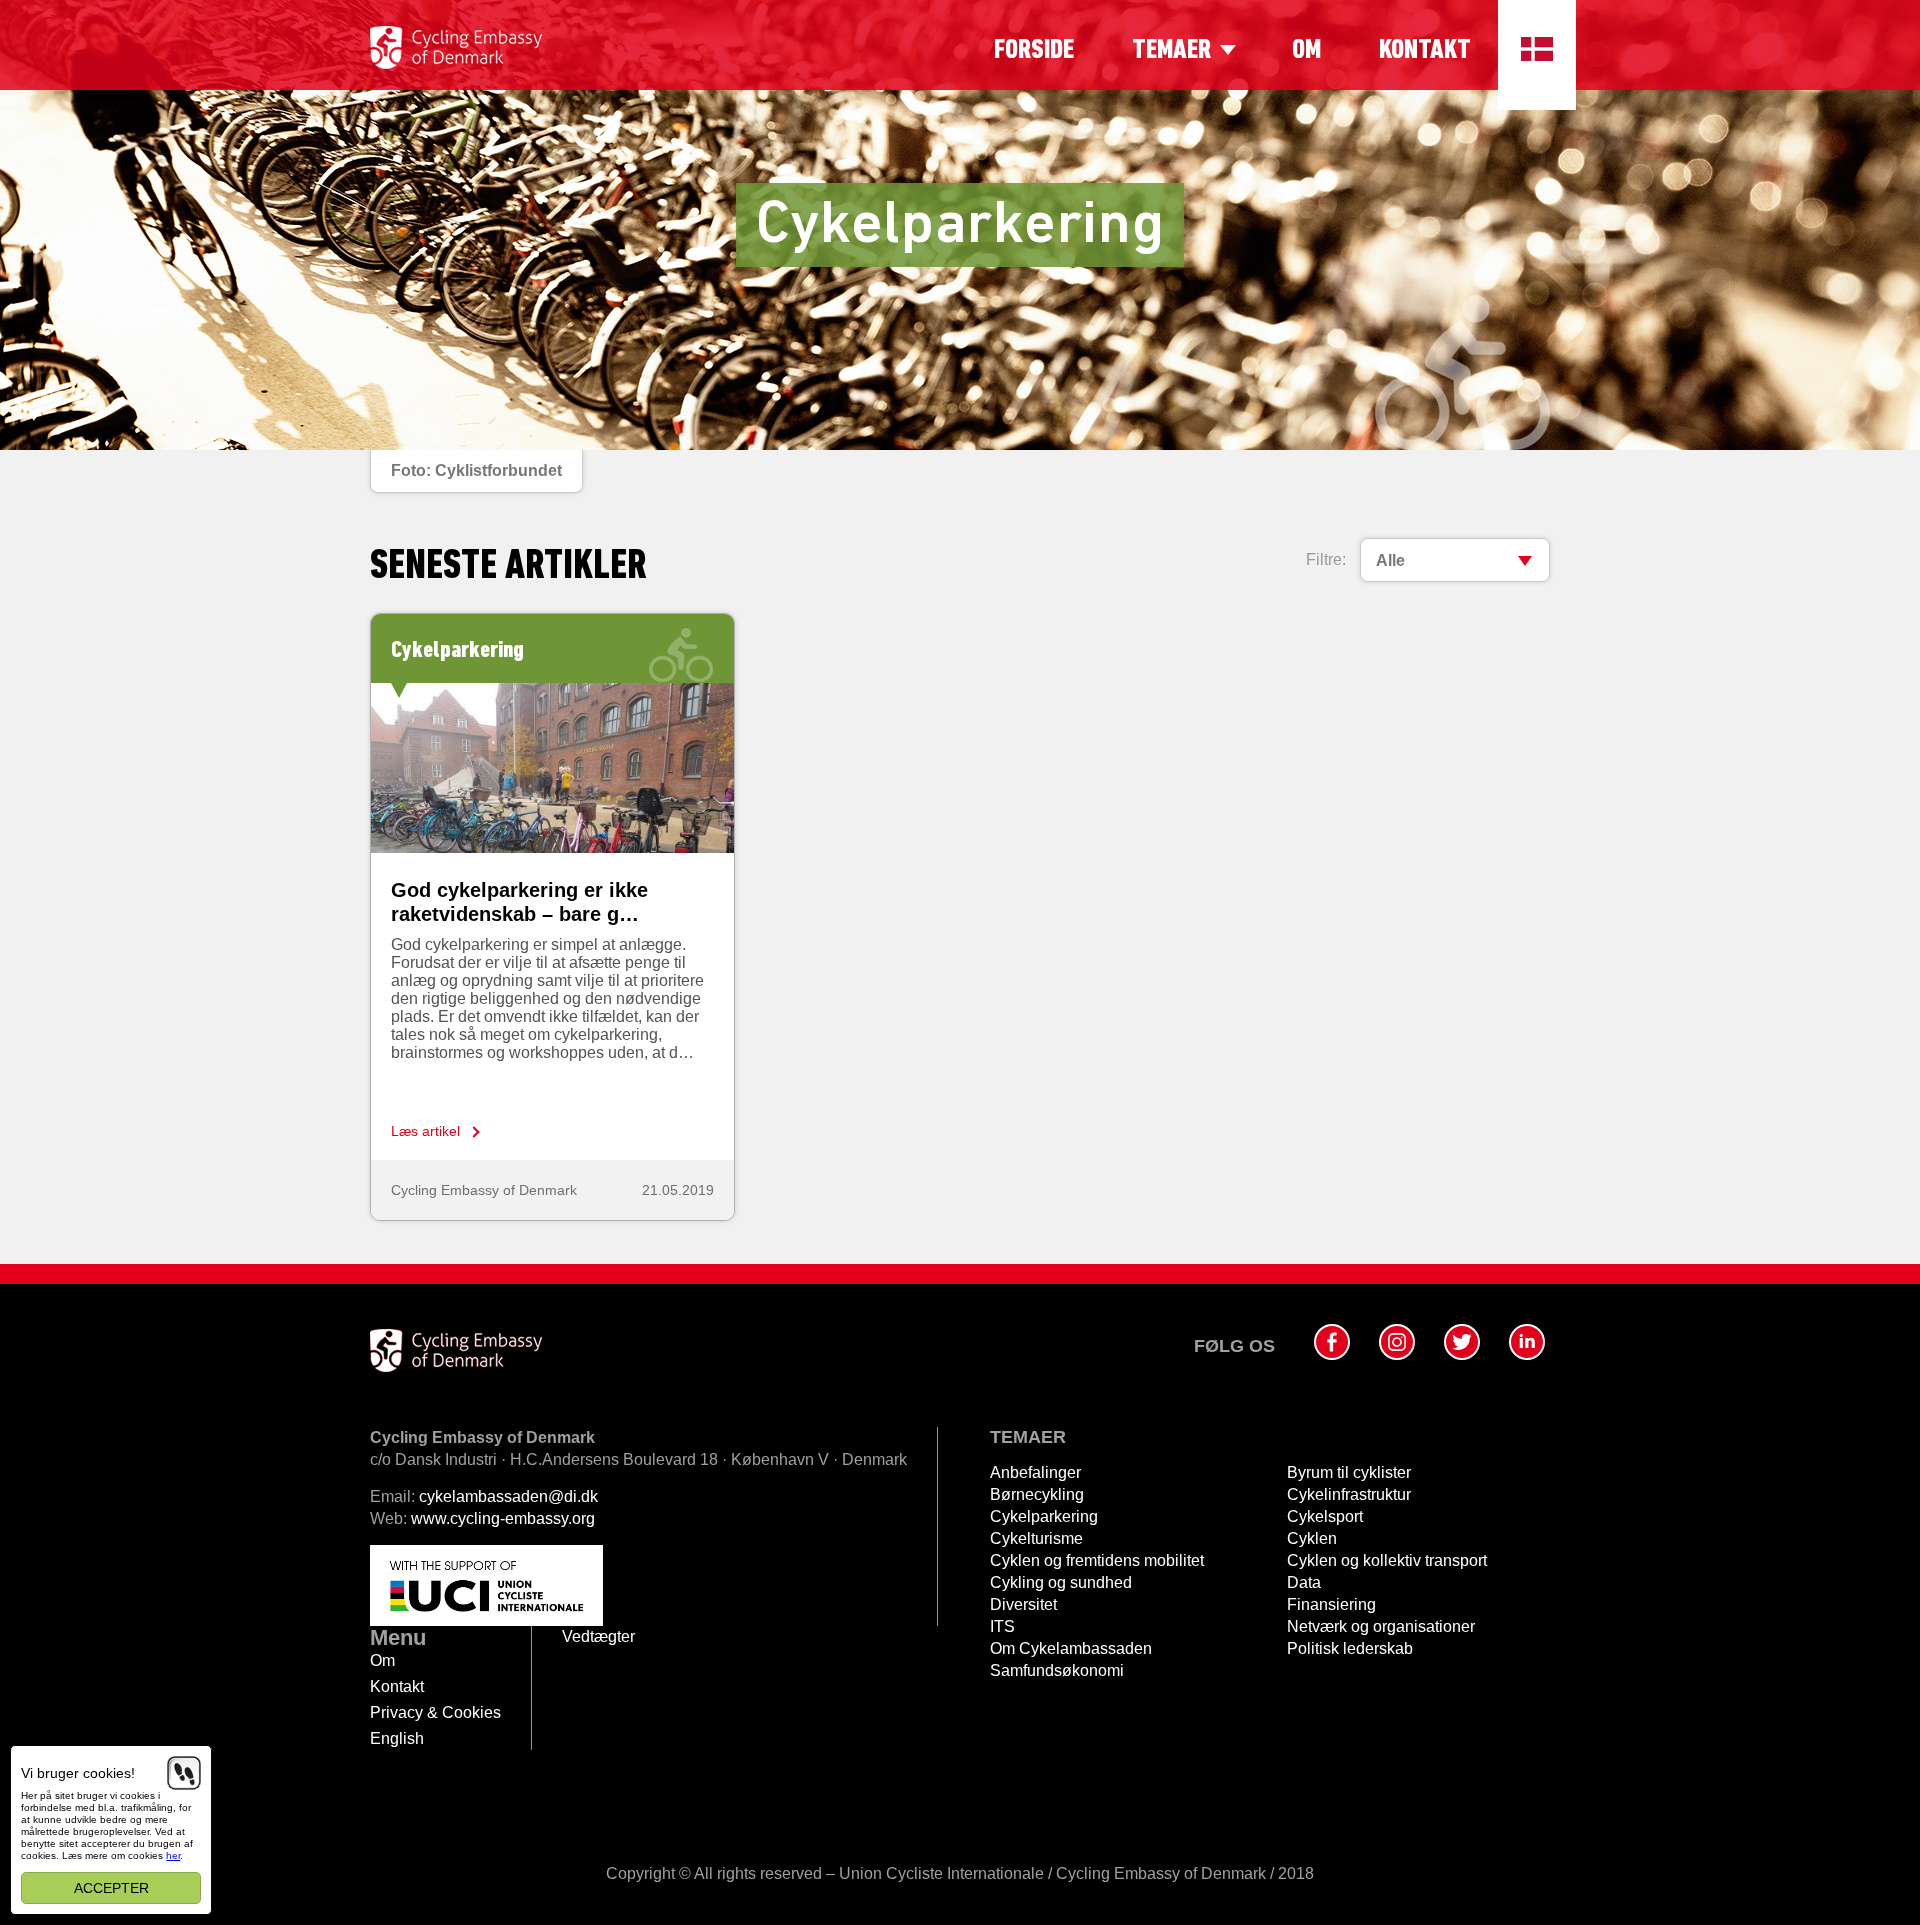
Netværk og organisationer (1381, 1626)
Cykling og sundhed (1061, 1582)
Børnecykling (1037, 1494)
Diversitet (1023, 1604)
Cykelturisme (1036, 1538)
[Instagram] (1397, 1342)
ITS (1002, 1626)
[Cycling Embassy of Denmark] (456, 47)
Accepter (111, 1888)
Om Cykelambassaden (1071, 1648)
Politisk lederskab (1350, 1648)
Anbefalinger (1035, 1472)
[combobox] (1455, 560)
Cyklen (1312, 1538)
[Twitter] (1462, 1342)
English (397, 1738)
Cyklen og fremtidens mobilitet (1097, 1560)
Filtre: (1326, 559)
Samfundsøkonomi (1057, 1670)
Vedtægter (598, 1636)
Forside (1034, 51)
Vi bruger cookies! (78, 1773)
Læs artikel (425, 1131)
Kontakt (1425, 51)
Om (1306, 51)
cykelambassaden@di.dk (508, 1496)
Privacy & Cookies (435, 1712)
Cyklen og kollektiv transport (1387, 1560)
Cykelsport (1325, 1516)
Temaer (1171, 51)
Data (1304, 1582)
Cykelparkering (1044, 1516)
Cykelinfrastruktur (1349, 1494)
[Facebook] (1332, 1342)
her (173, 1855)
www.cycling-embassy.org (503, 1518)
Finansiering (1331, 1604)
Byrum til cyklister (1349, 1472)
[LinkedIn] (1527, 1342)
